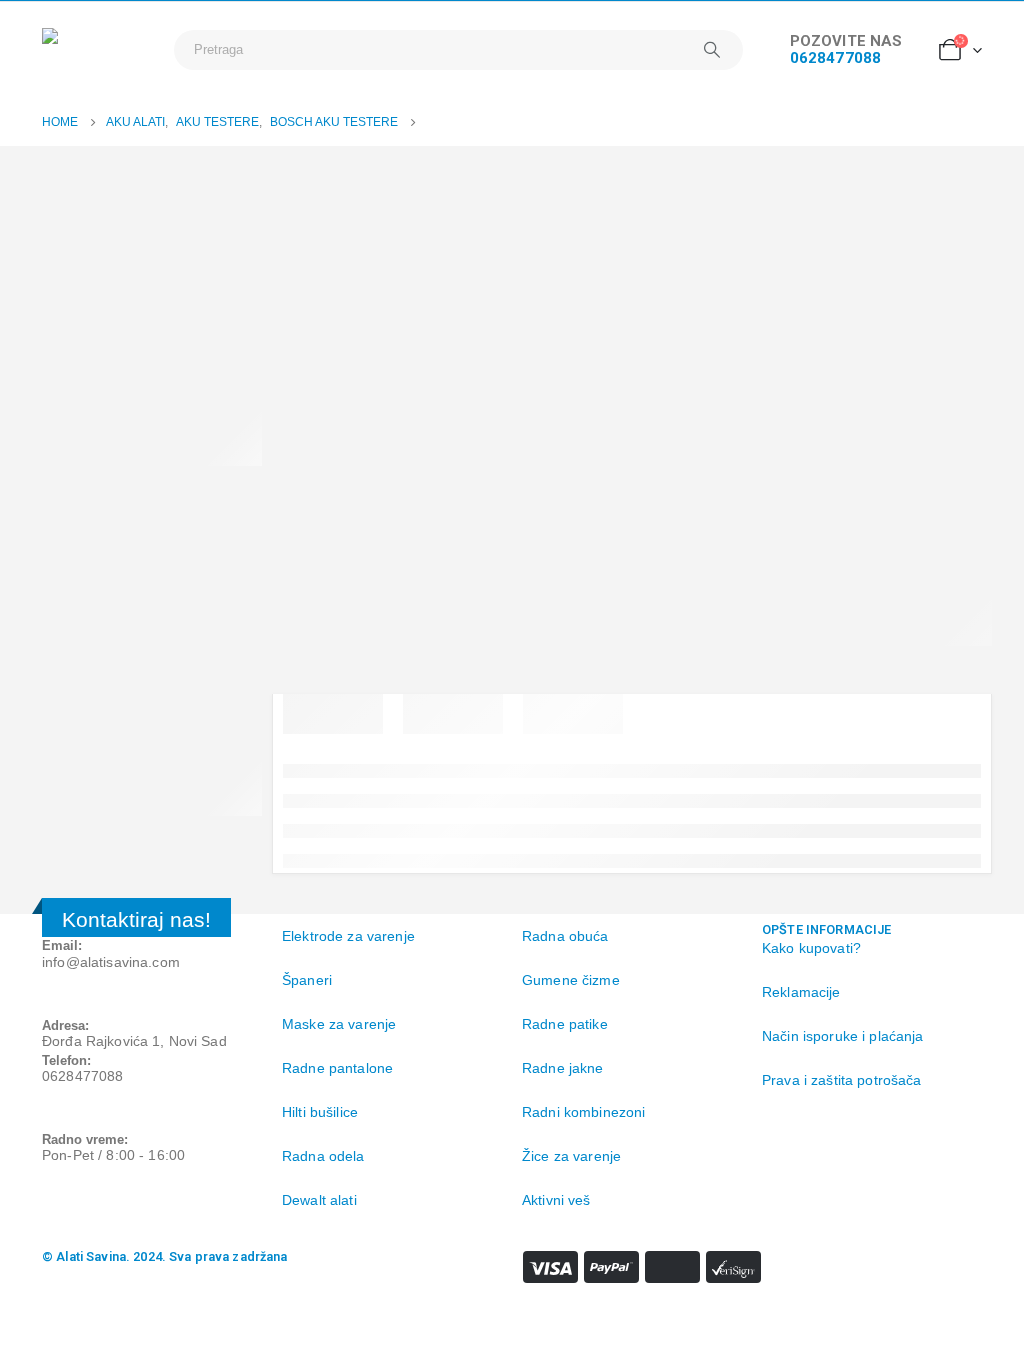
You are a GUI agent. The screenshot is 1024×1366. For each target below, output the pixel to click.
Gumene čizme (571, 980)
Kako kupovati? (811, 948)
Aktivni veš (556, 1200)
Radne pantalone (337, 1068)
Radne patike (565, 1024)
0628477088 (835, 58)
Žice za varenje (571, 1156)
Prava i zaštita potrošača (842, 1080)
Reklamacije (801, 992)
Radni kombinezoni (583, 1112)
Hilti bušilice (320, 1112)
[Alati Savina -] (97, 49)
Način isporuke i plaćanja (843, 1036)
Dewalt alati (319, 1200)
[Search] (712, 50)
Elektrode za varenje (348, 936)
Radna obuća (565, 936)
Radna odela (323, 1156)
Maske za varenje (341, 1024)
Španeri (307, 980)
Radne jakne (563, 1068)
